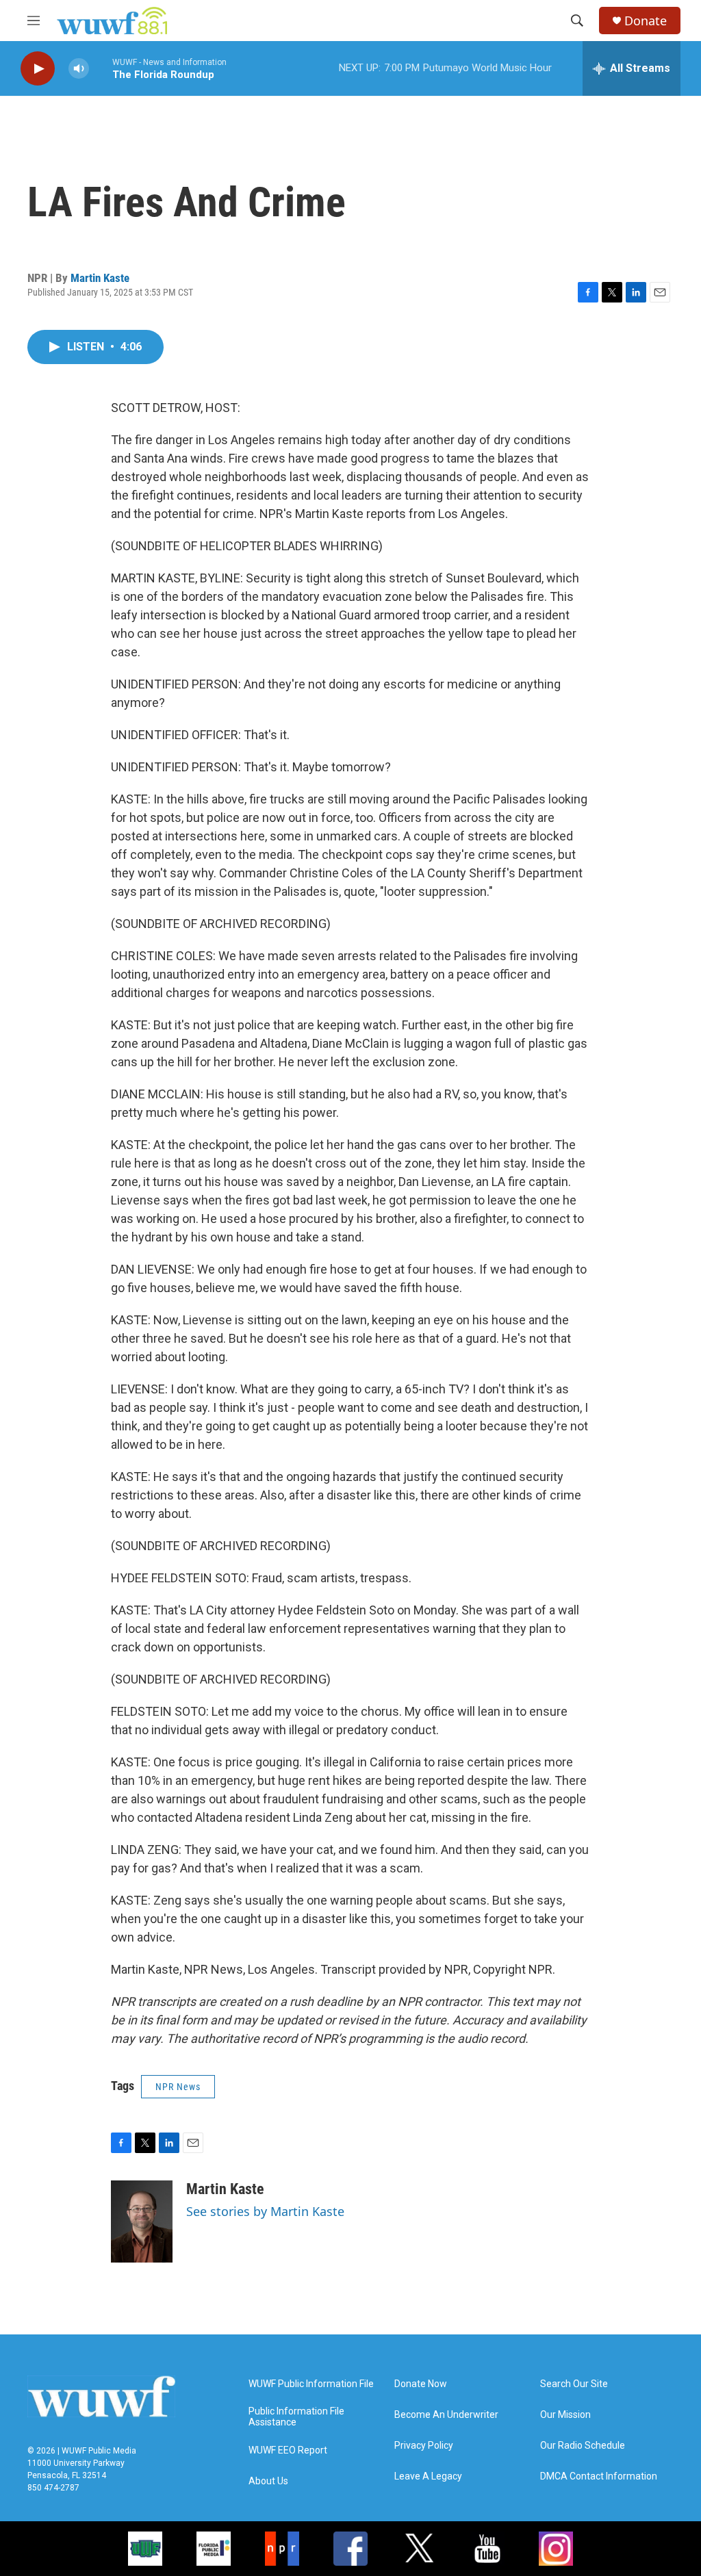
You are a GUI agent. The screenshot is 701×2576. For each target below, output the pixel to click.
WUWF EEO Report (288, 2450)
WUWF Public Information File (311, 2384)
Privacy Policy (424, 2446)
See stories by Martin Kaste (265, 2211)
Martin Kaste (100, 278)
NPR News (178, 2087)
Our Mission (565, 2415)
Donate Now (421, 2384)
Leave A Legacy (428, 2476)
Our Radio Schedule (583, 2446)
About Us (268, 2481)
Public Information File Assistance (296, 2417)
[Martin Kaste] (142, 2221)
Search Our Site (574, 2384)
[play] (38, 69)
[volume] (79, 69)
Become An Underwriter (446, 2415)
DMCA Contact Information (599, 2476)
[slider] (101, 68)
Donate (646, 21)
